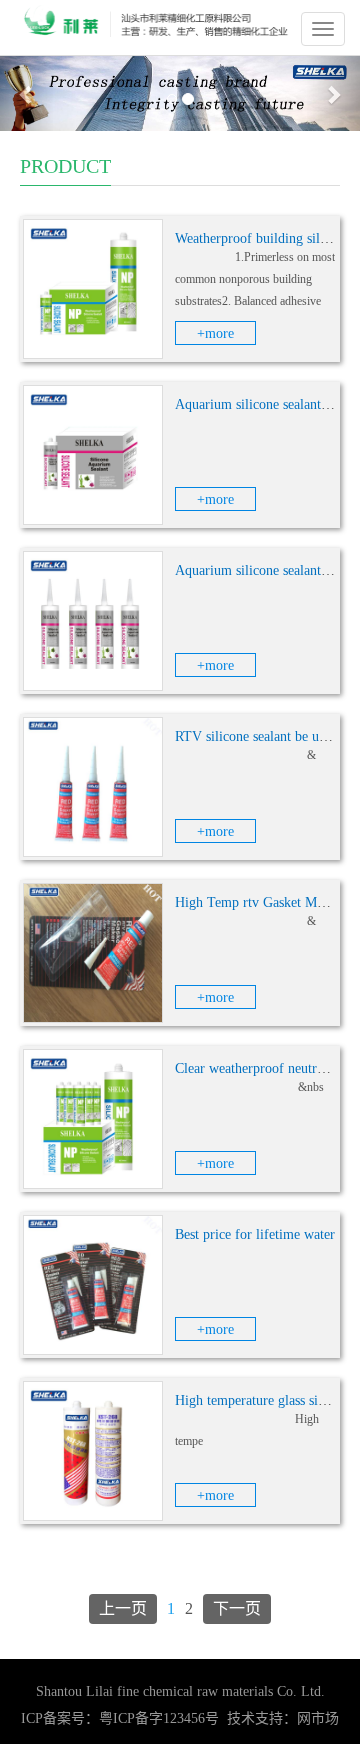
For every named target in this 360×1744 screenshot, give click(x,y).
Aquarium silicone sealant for (258, 404)
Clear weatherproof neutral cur (262, 1068)
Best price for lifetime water (255, 1234)
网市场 (318, 1718)
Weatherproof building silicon (259, 238)
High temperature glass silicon (260, 1400)
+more (215, 333)
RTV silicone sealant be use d (258, 736)
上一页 (123, 1608)
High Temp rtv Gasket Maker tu (265, 902)
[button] (27, 93)
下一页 (237, 1608)
